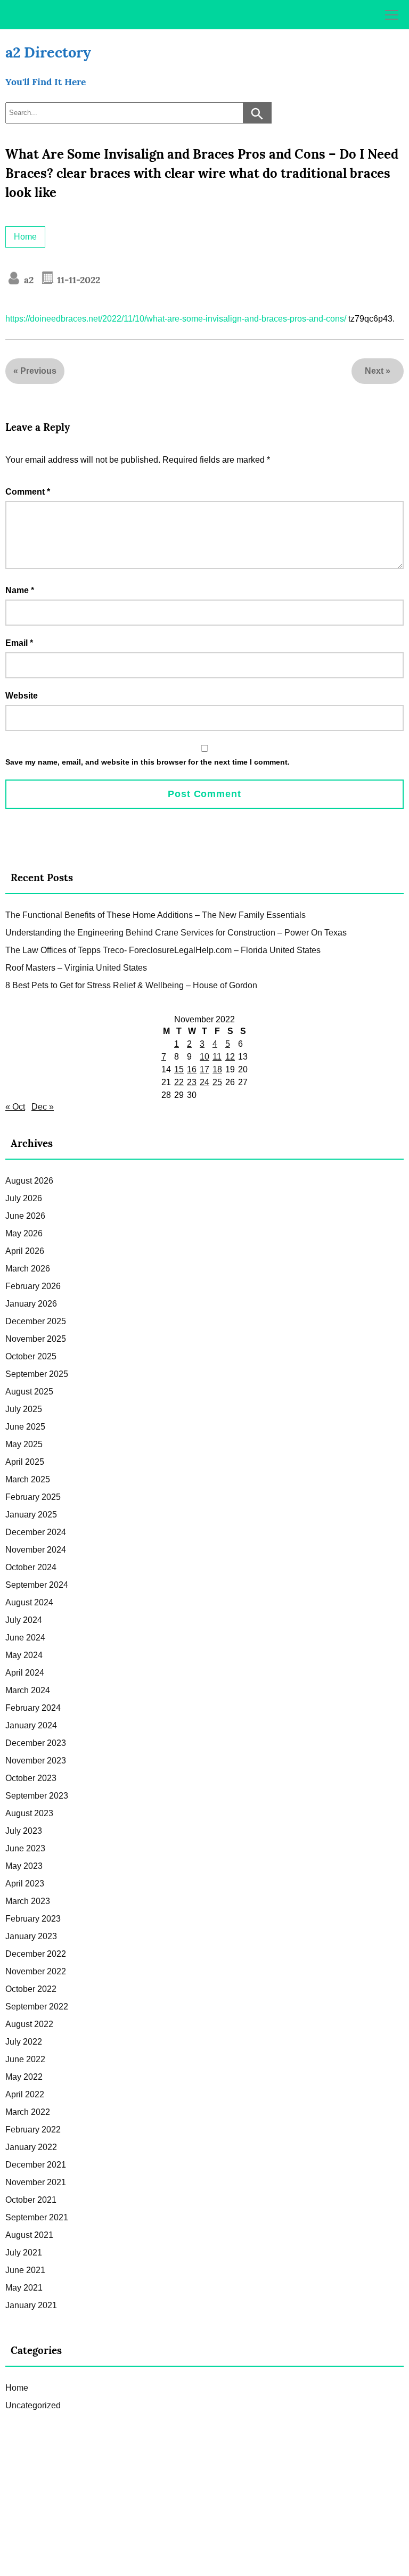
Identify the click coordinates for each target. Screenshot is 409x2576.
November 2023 (36, 1761)
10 (204, 1057)
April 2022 (25, 2094)
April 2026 (25, 1251)
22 (179, 1082)
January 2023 (31, 1936)
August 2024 (29, 1602)
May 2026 (24, 1233)
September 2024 (37, 1585)
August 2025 (29, 1392)
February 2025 (33, 1497)
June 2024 (25, 1638)
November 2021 (36, 2182)
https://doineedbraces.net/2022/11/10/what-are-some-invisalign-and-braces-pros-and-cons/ (176, 319)
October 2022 (31, 1989)
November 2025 (36, 1339)
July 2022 (24, 2042)
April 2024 (25, 1673)
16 (192, 1069)
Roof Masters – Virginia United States (76, 968)
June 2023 (25, 1848)
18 (217, 1069)
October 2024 (31, 1567)
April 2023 (25, 1884)
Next (374, 371)
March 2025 (28, 1479)
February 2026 (33, 1286)
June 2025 (25, 1427)
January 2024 (31, 1725)
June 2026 (25, 1216)
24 (204, 1082)
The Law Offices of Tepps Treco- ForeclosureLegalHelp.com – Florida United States (163, 950)
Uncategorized (33, 2405)
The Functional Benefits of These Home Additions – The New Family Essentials (156, 915)
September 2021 (37, 2217)
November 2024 (36, 1550)
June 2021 (25, 2270)
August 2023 (29, 1813)
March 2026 (28, 1269)
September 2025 (37, 1374)
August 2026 (29, 1181)
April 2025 (25, 1462)
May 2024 (24, 1655)
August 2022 (29, 2024)
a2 (27, 280)
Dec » (43, 1107)
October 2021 (31, 2200)
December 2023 (36, 1743)
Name (20, 590)
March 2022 (28, 2112)
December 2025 (36, 1321)
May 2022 (24, 2077)
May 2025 (24, 1444)
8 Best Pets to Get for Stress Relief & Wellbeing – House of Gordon (131, 985)
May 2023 (24, 1866)
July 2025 (24, 1409)
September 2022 (37, 2007)
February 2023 (33, 1919)
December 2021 (36, 2165)
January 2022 (31, 2147)
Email (19, 643)
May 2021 (24, 2288)
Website (22, 696)
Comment (28, 492)
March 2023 (28, 1901)
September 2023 (37, 1796)
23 (192, 1082)
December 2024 (36, 1532)
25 (217, 1082)
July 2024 (24, 1620)
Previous (38, 371)
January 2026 (31, 1304)
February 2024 (33, 1708)
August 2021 (29, 2235)
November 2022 (36, 1971)
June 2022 (25, 2059)
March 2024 (28, 1690)
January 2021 (31, 2305)
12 (230, 1057)
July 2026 (24, 1198)
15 (179, 1069)
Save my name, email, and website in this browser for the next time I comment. (148, 762)
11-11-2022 (77, 280)
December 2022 (36, 1954)
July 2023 (24, 1831)
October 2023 (31, 1778)
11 (217, 1057)
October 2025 (31, 1356)
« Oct (15, 1107)
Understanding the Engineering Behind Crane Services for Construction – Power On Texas (176, 933)
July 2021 (24, 2253)
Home (25, 237)
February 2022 (33, 2130)
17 (204, 1069)
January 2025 (31, 1515)
